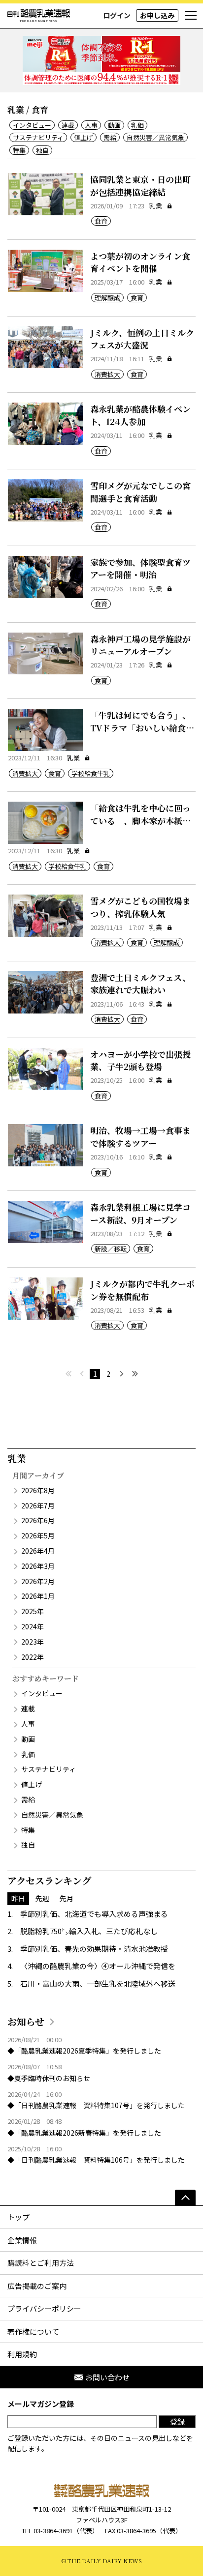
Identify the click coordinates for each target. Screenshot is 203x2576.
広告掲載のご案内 (37, 2286)
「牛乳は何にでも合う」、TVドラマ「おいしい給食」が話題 (142, 727)
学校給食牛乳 (91, 773)
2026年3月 (38, 1566)
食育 (101, 221)
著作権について (33, 2331)
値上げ (84, 137)
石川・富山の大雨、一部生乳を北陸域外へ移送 (98, 1983)
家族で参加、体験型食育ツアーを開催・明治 (140, 568)
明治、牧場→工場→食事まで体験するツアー (140, 1137)
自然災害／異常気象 (155, 137)
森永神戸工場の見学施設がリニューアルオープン (140, 645)
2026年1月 (38, 1596)
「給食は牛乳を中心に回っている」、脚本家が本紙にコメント (140, 820)
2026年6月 (38, 1520)
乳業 (156, 206)
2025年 (33, 1611)
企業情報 (22, 2240)
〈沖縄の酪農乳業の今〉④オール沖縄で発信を (98, 1966)
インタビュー (32, 125)
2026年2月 (38, 1581)
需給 (110, 137)
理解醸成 (107, 298)
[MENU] (191, 16)
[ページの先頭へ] (185, 2198)
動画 (114, 125)
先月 (67, 1898)
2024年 (33, 1626)
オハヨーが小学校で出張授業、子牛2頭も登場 (140, 1060)
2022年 (33, 1657)
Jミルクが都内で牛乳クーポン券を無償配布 (142, 1290)
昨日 (18, 1898)
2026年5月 (38, 1535)
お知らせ (26, 2021)
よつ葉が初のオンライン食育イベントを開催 (140, 262)
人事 (91, 125)
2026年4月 (38, 1551)
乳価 (137, 125)
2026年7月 (38, 1505)
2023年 (33, 1642)
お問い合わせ (107, 2377)
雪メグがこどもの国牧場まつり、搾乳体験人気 (140, 907)
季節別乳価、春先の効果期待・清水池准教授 (94, 1949)
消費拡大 (107, 374)
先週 (42, 1898)
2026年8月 (38, 1490)
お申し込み (157, 15)
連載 (68, 125)
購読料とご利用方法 (41, 2263)
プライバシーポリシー (44, 2308)
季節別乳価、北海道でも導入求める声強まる (94, 1914)
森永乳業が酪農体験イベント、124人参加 (140, 415)
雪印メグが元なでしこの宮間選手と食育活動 (140, 492)
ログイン (117, 15)
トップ (18, 2217)
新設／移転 (111, 1249)
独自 (42, 150)
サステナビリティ (38, 137)
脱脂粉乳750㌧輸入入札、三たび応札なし (89, 1931)
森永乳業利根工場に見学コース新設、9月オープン (140, 1213)
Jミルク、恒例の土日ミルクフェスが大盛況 (142, 339)
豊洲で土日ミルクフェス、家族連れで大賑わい (140, 984)
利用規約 (22, 2354)
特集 (19, 150)
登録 (177, 2421)
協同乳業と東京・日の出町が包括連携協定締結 (140, 186)
